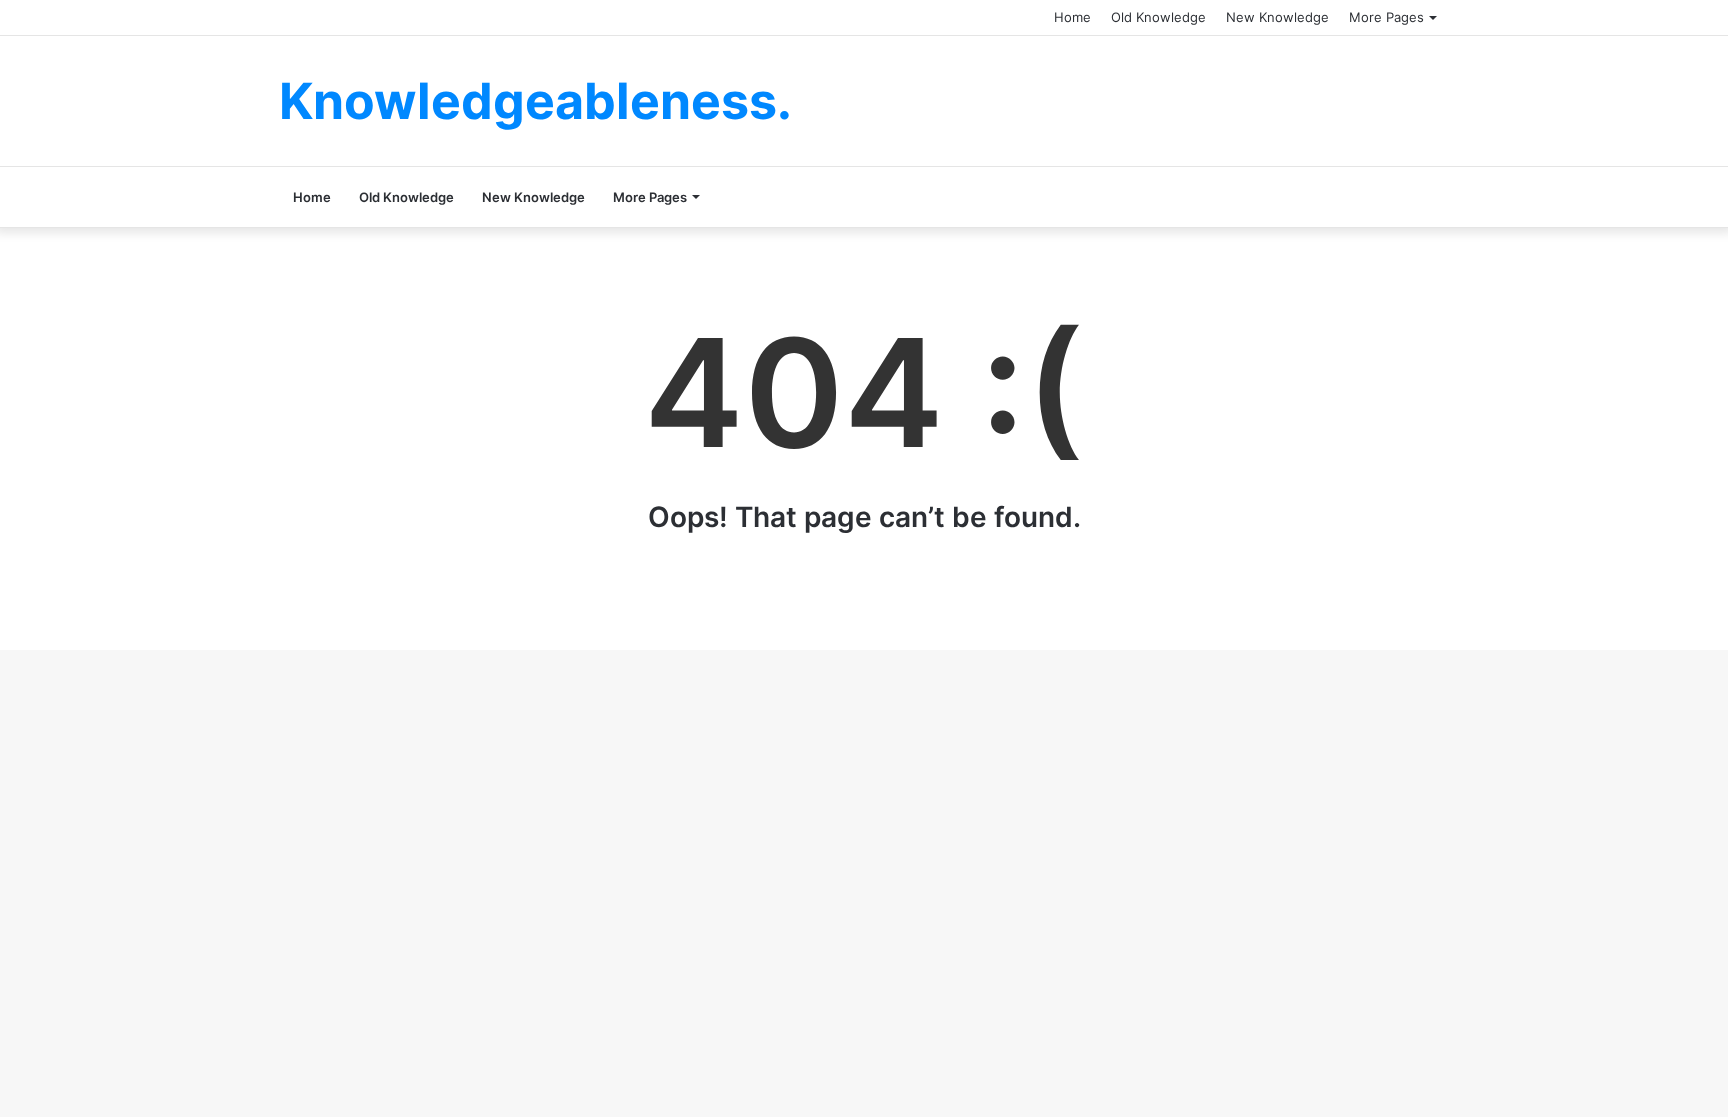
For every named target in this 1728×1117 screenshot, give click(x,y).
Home (1072, 17)
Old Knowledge (1158, 17)
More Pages (1386, 17)
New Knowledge (1277, 17)
